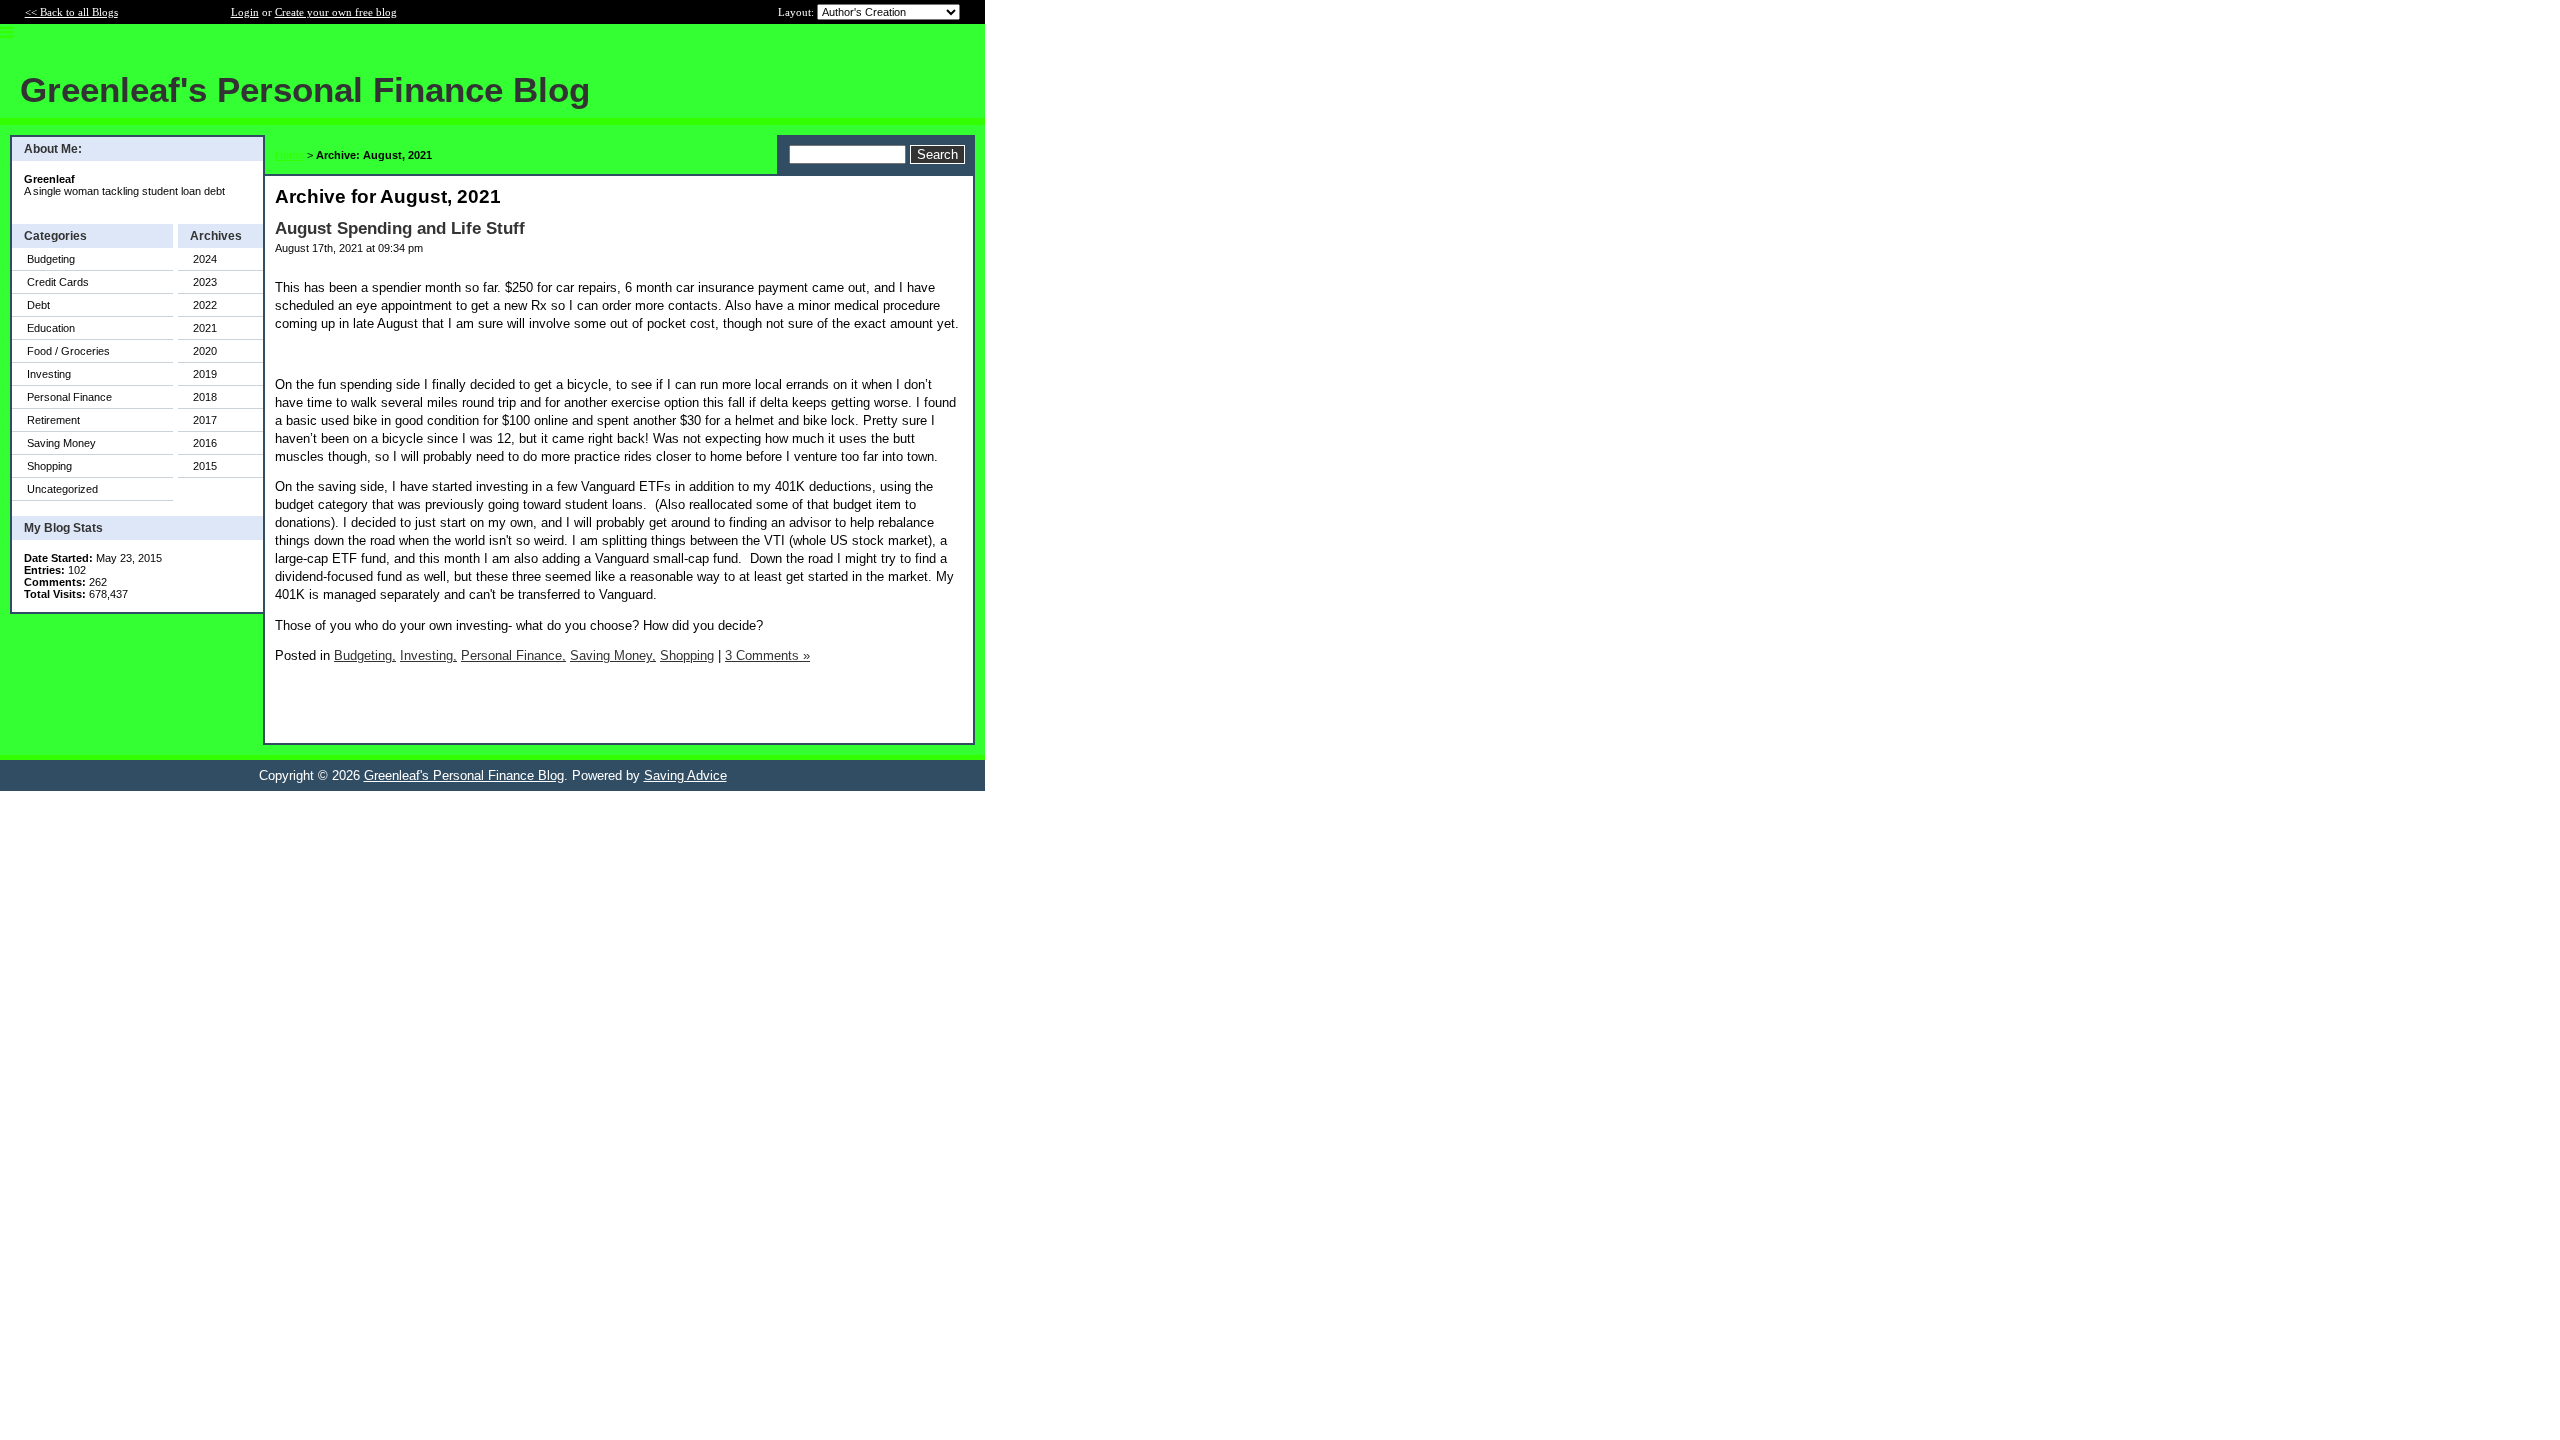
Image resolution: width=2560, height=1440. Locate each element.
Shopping (49, 466)
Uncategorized (62, 489)
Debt (38, 305)
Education (51, 328)
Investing (49, 374)
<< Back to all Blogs (71, 12)
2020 (205, 351)
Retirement (53, 420)
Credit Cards (58, 282)
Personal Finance (69, 397)
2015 (205, 466)
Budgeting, (365, 655)
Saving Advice (685, 775)
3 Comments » (767, 655)
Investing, (428, 655)
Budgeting (51, 259)
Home (289, 155)
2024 (205, 259)
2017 (205, 420)
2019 (205, 374)
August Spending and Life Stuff (400, 228)
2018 (205, 397)
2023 (205, 282)
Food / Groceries (68, 351)
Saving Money (61, 443)
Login (245, 12)
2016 (205, 443)
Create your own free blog (336, 12)
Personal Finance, (513, 655)
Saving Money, (613, 655)
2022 (205, 305)
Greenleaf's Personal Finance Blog (464, 775)
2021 (205, 328)
